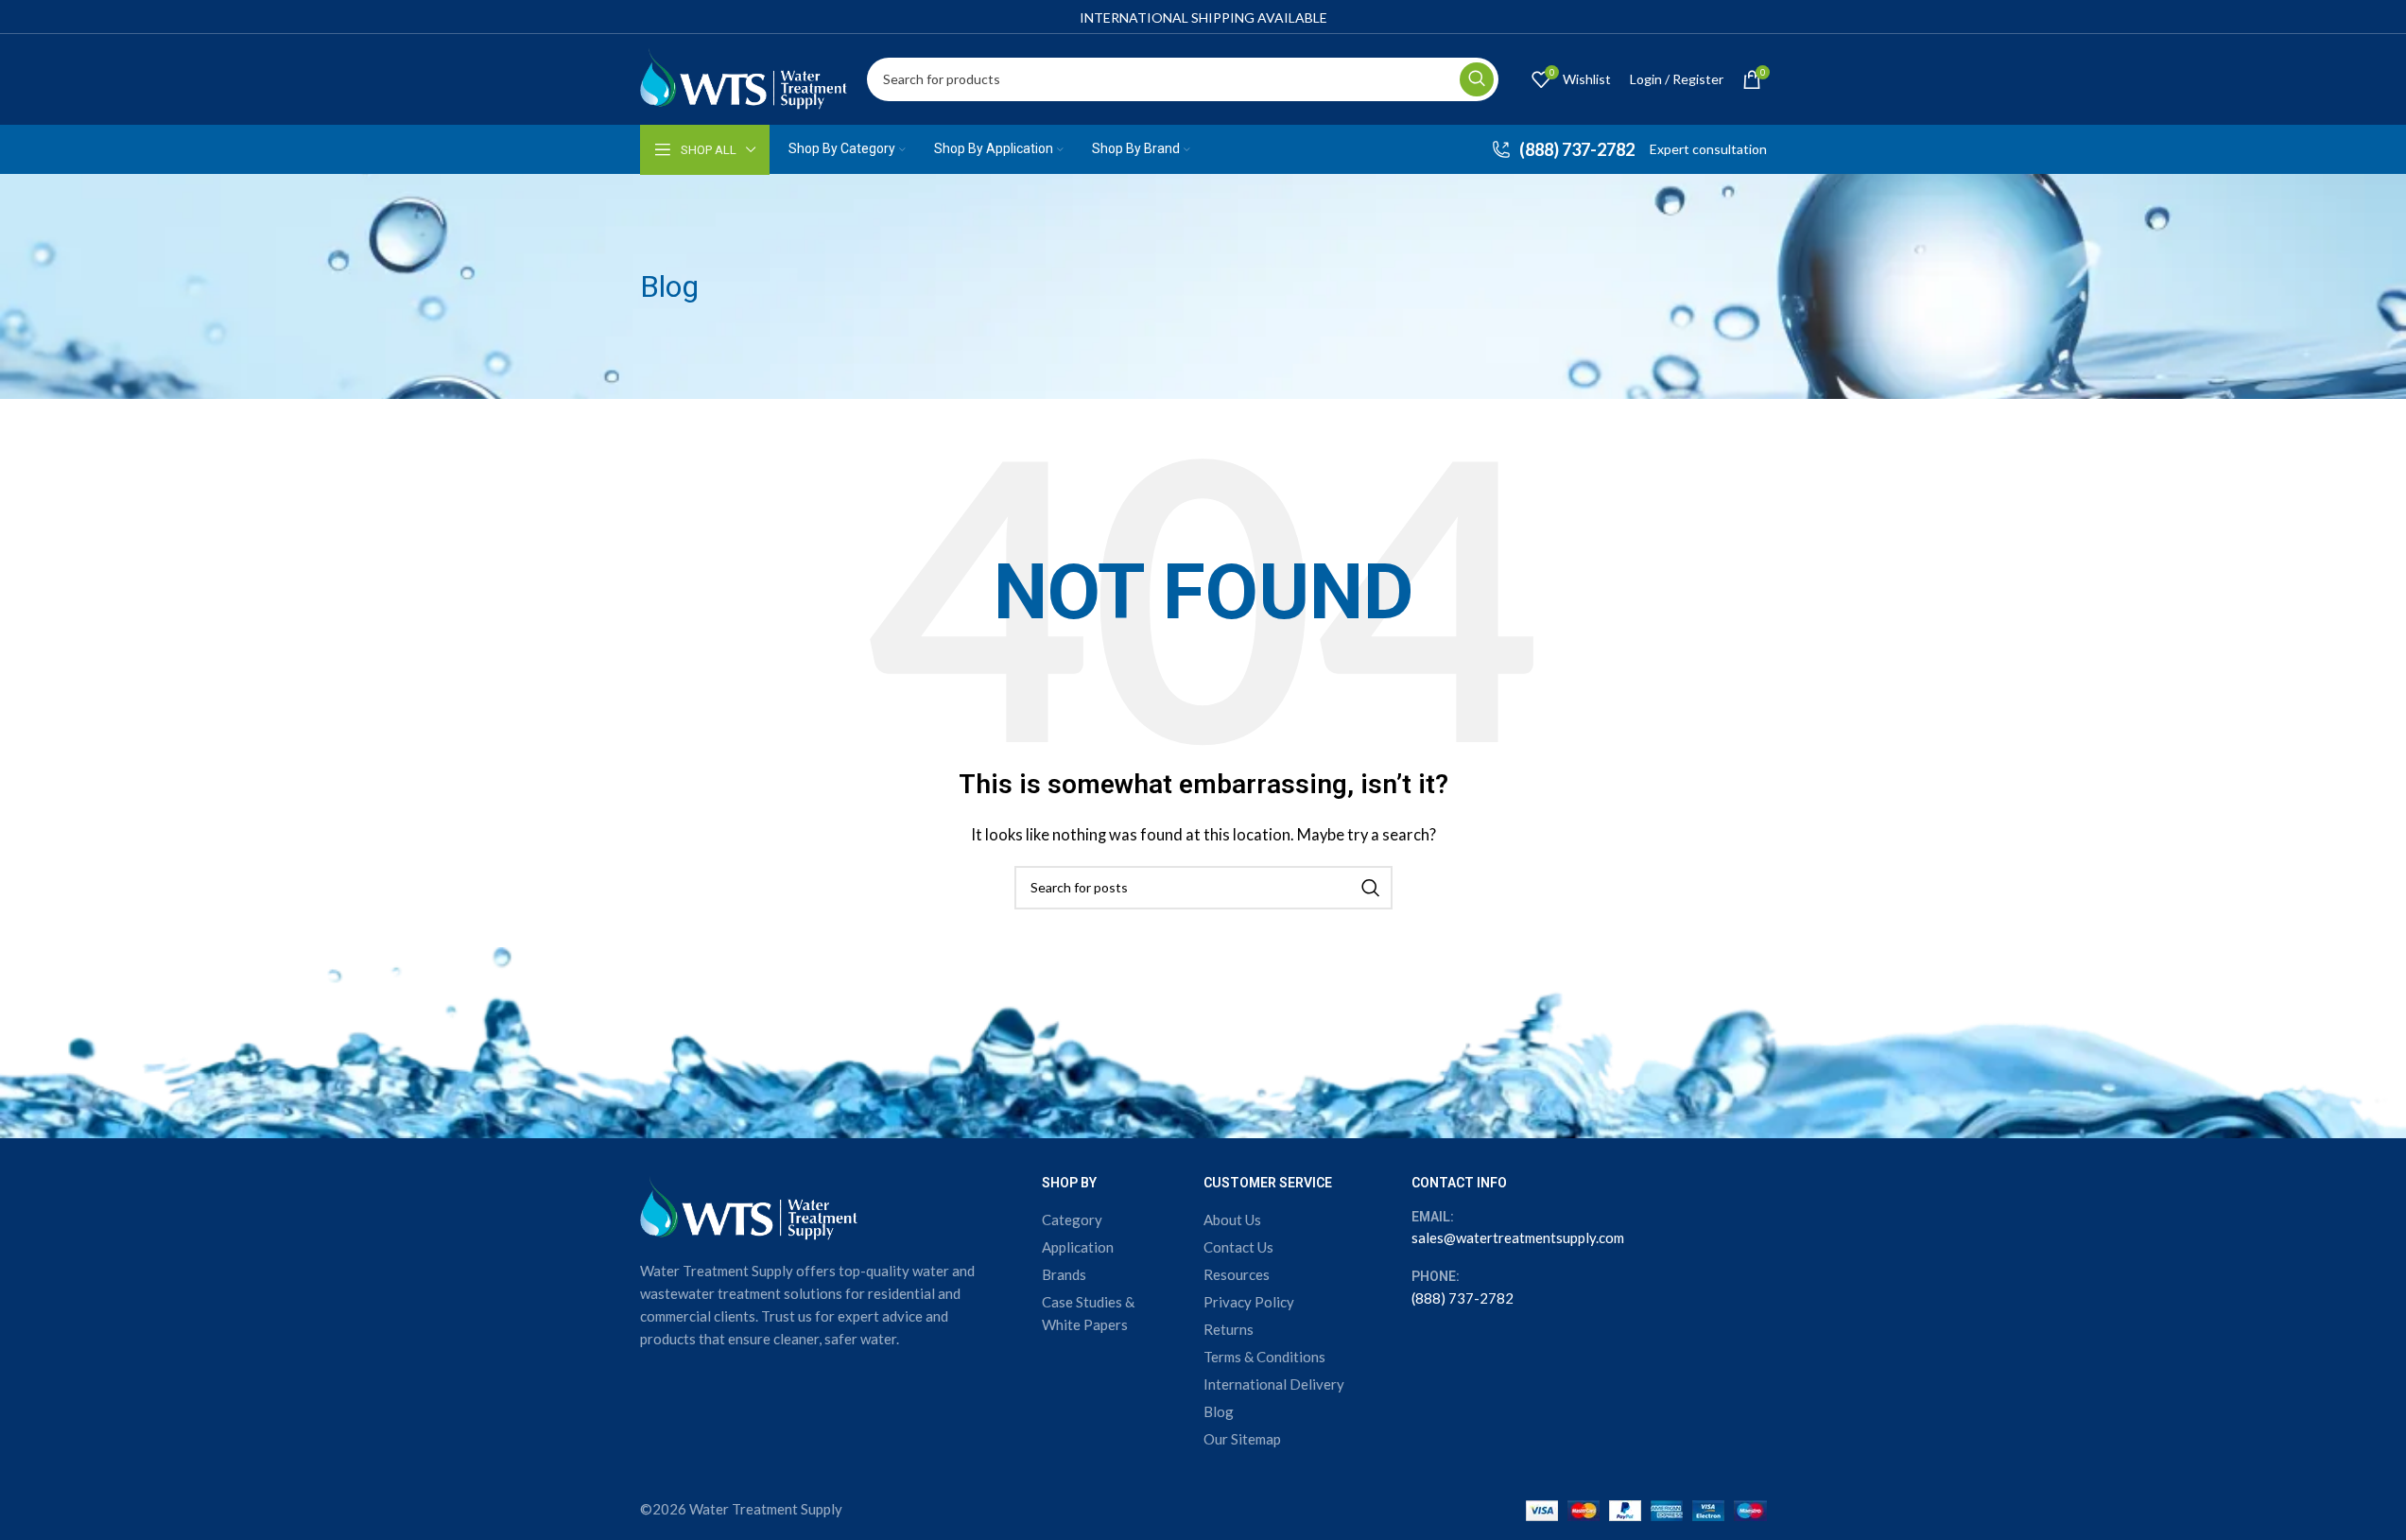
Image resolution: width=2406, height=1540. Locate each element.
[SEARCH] (1477, 79)
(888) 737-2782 (1463, 1298)
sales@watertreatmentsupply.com (1518, 1237)
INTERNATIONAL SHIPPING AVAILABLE (1203, 17)
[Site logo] (744, 77)
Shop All (709, 150)
